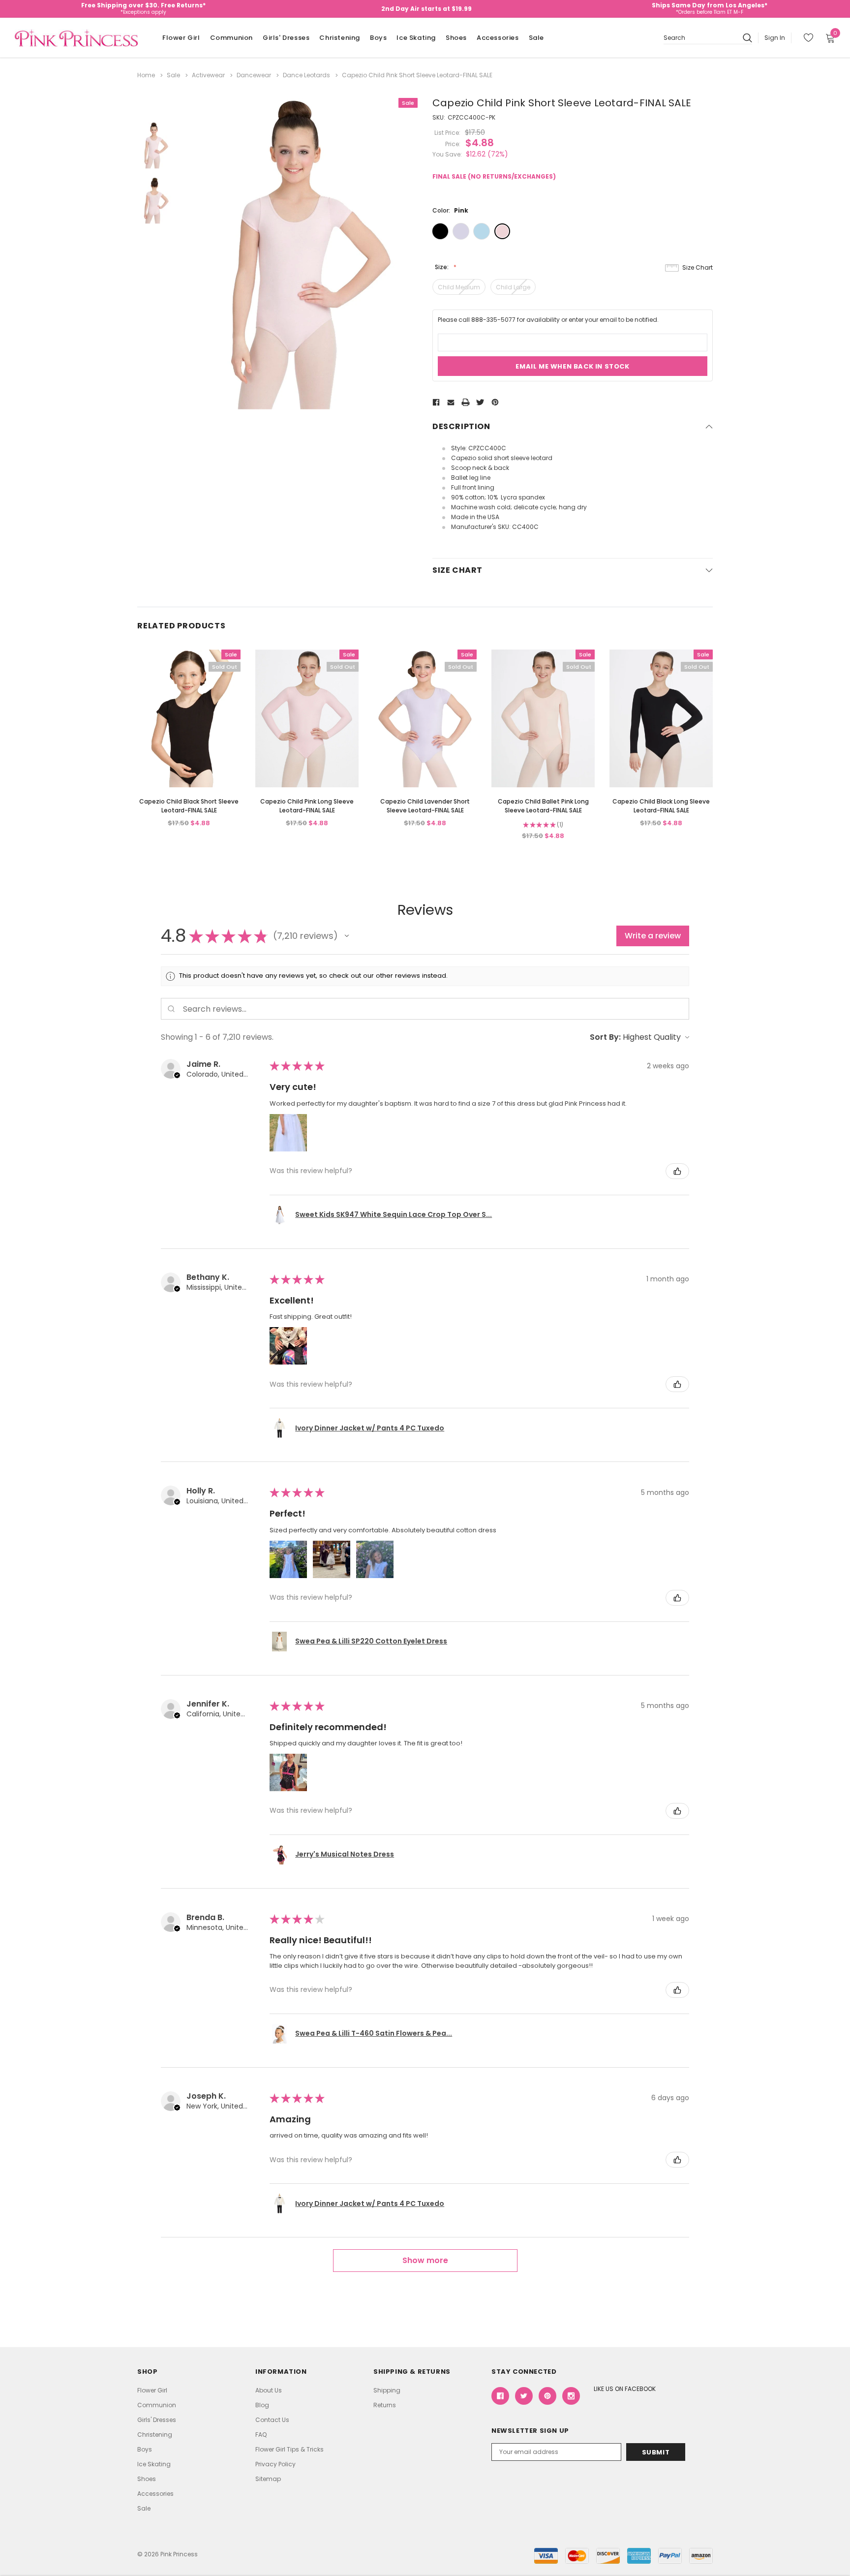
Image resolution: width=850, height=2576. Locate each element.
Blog (262, 2405)
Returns (385, 2405)
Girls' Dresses (286, 38)
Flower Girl (181, 38)
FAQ (261, 2435)
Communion (231, 38)
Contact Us (272, 2420)
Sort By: (605, 1037)
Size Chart (698, 267)
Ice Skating (416, 38)
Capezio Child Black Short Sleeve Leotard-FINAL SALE (189, 806)
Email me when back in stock (572, 366)
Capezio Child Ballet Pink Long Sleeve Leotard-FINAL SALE (543, 806)
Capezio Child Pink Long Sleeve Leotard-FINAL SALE (307, 806)
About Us (269, 2390)
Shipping (387, 2390)
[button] (347, 936)
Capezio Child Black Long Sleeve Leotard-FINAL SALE (661, 806)
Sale (536, 38)
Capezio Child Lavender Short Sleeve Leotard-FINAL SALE (425, 806)
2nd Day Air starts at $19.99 (426, 9)
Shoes (456, 38)
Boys (378, 38)
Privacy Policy (275, 2464)
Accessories (498, 38)
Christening (340, 38)
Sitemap (268, 2479)
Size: (442, 267)
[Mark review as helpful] (677, 1171)
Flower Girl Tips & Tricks (289, 2449)
